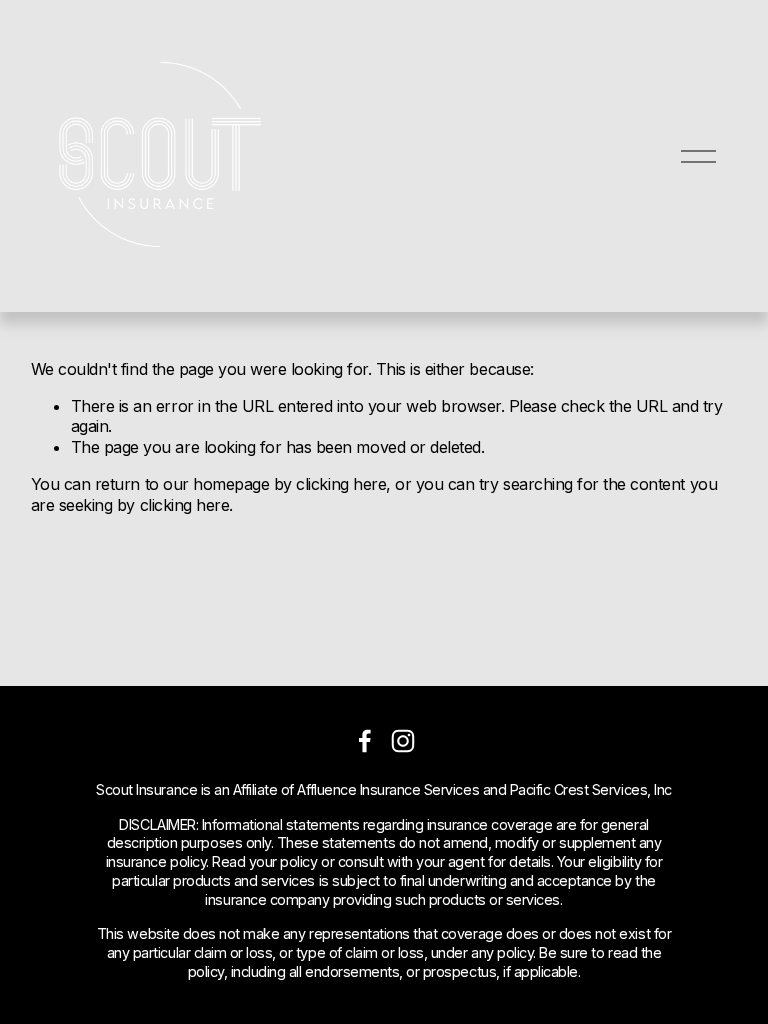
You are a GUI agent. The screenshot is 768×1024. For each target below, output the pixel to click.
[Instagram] (403, 741)
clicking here (341, 484)
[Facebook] (365, 741)
